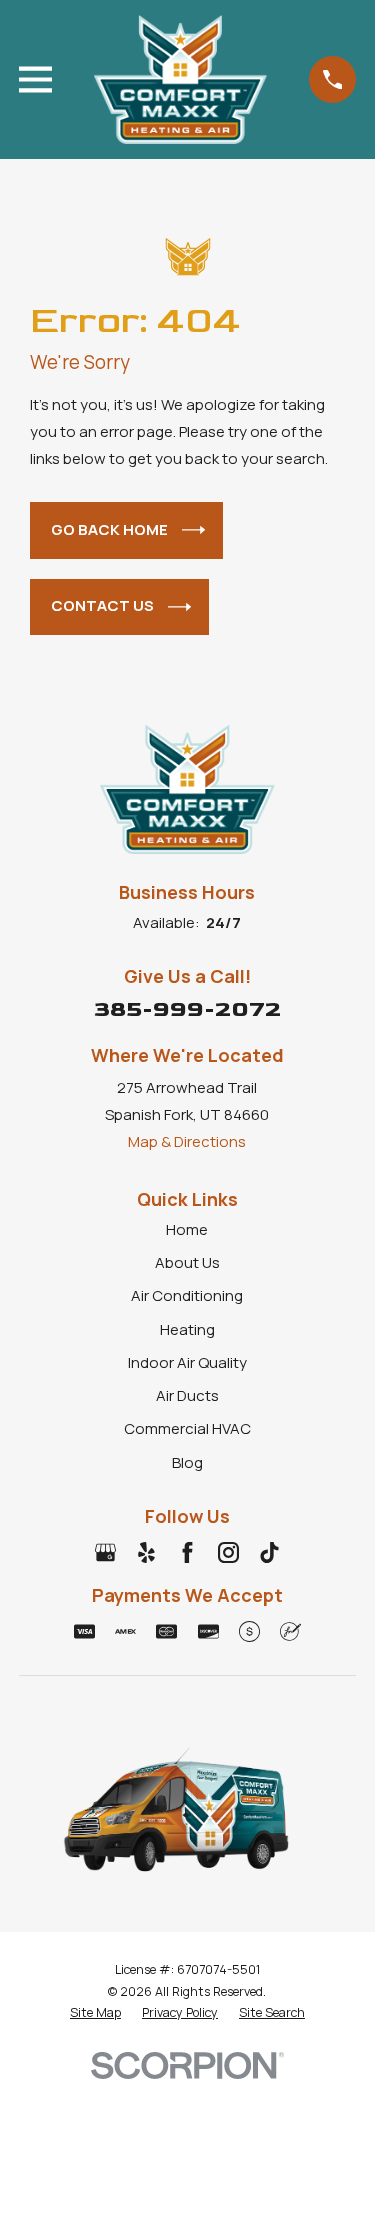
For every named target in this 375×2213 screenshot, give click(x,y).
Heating (187, 1329)
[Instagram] (228, 1552)
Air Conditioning (187, 1295)
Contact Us (102, 605)
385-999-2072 (187, 1009)
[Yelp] (146, 1552)
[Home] (180, 79)
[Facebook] (187, 1552)
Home (187, 1229)
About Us (187, 1262)
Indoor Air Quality (187, 1362)
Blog (187, 1462)
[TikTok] (269, 1552)
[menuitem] (95, 2013)
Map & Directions (187, 1141)
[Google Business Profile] (105, 1552)
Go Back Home (109, 529)
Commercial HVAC (187, 1428)
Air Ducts (187, 1395)
